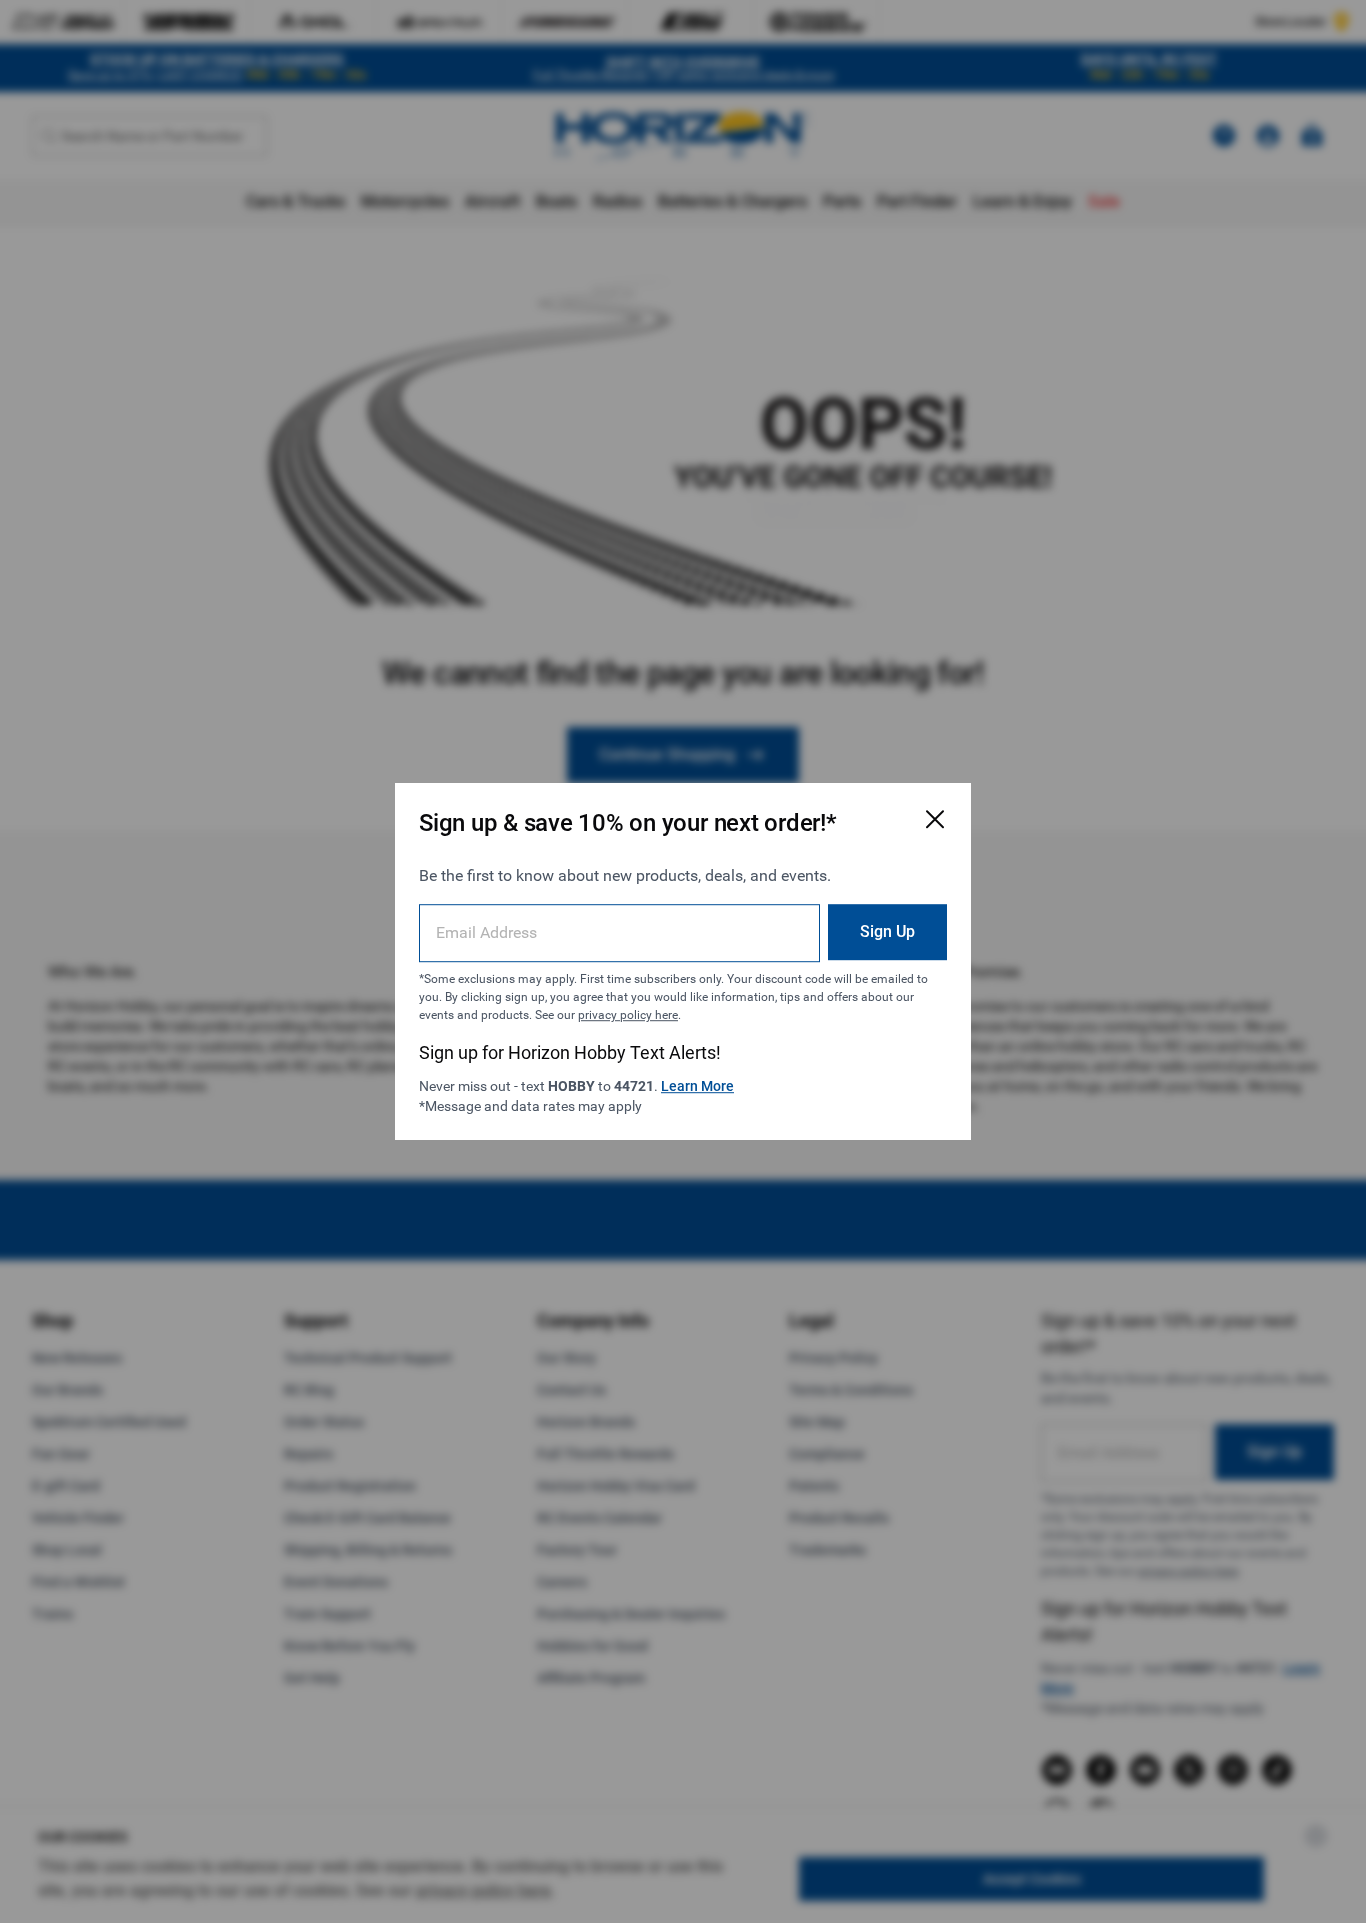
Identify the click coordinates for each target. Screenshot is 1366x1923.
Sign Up (887, 931)
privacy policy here (628, 1015)
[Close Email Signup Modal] (935, 819)
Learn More (697, 1086)
